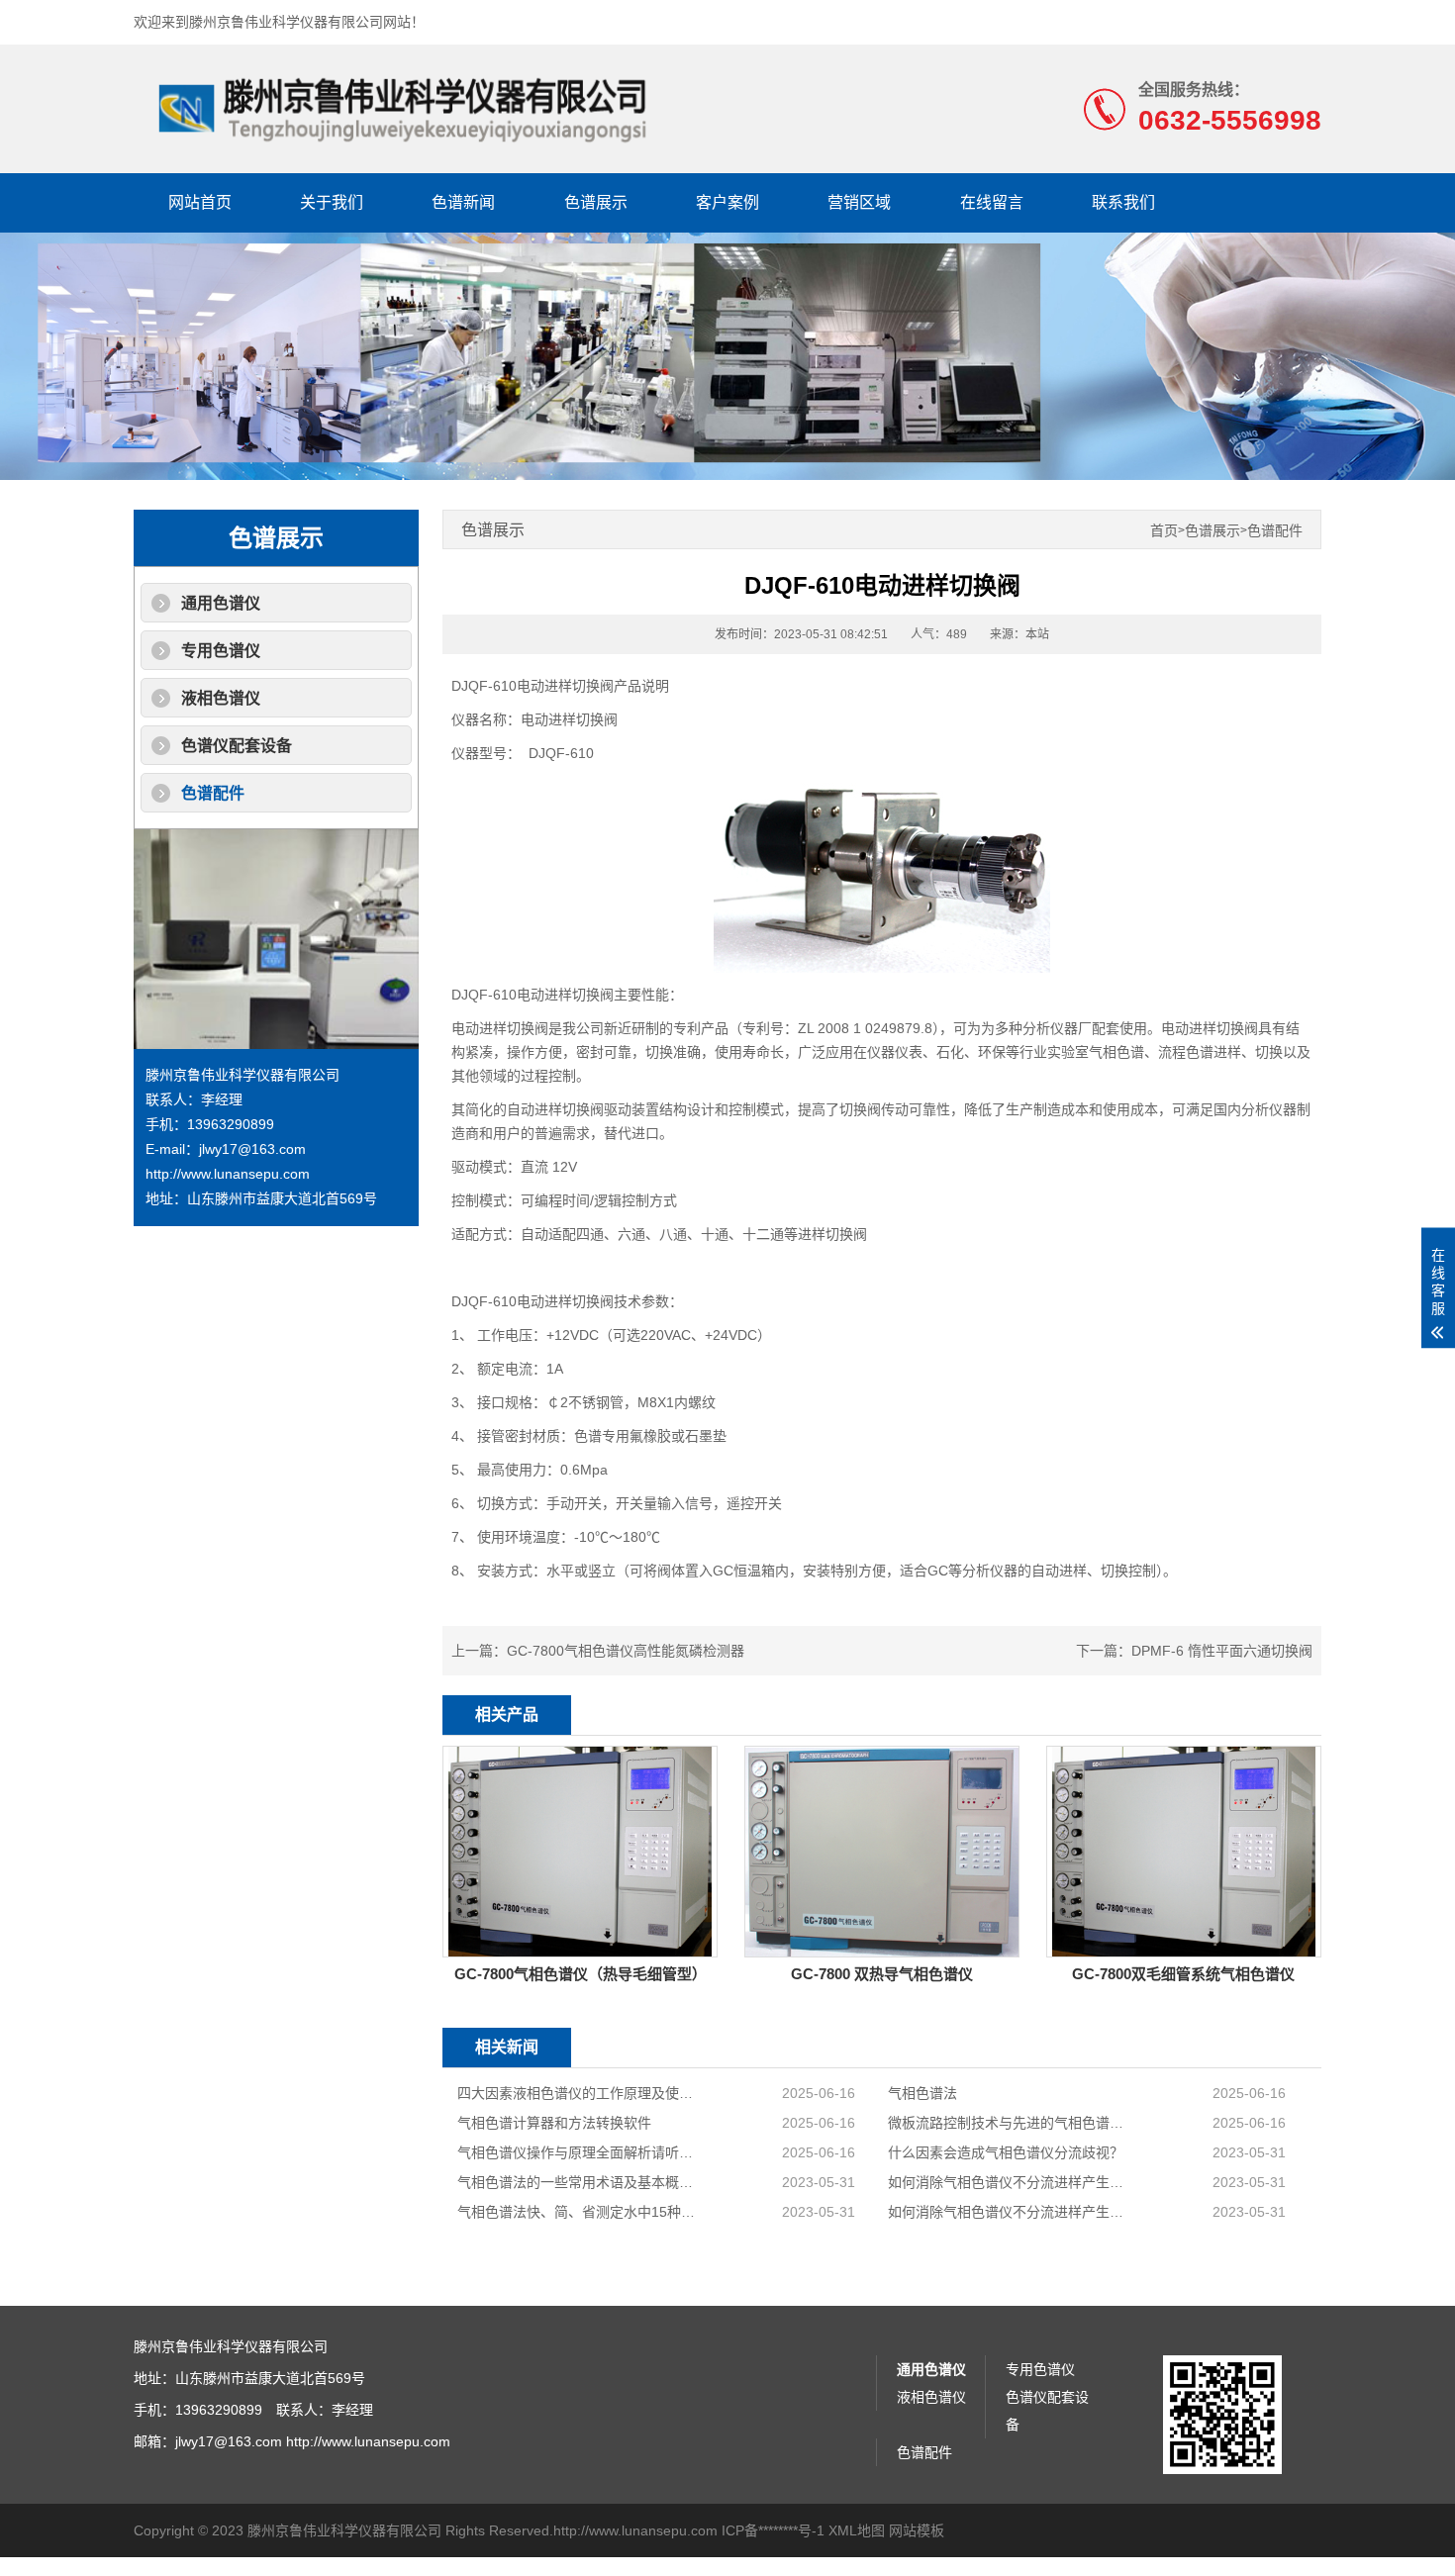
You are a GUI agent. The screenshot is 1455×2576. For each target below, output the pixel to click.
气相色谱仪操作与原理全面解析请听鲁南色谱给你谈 (577, 2152)
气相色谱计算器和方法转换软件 (554, 2123)
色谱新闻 (463, 202)
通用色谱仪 (221, 603)
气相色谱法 (922, 2093)
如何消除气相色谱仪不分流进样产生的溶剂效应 (1007, 2182)
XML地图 (857, 2530)
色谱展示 (596, 202)
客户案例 (727, 202)
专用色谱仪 (221, 651)
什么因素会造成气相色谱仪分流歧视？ (1006, 2152)
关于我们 (332, 202)
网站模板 (917, 2530)
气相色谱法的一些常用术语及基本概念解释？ (577, 2182)
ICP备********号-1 (773, 2530)
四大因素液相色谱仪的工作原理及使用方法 (577, 2093)
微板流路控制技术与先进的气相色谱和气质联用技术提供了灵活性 (1007, 2123)
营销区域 (859, 202)
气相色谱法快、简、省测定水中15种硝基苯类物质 (577, 2212)
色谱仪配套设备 (237, 746)
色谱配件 (213, 793)
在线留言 (992, 202)
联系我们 (1123, 202)
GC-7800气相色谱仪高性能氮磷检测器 (626, 1651)
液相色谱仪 (221, 698)
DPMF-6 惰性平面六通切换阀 (1222, 1651)
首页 (1164, 531)
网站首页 (200, 202)
